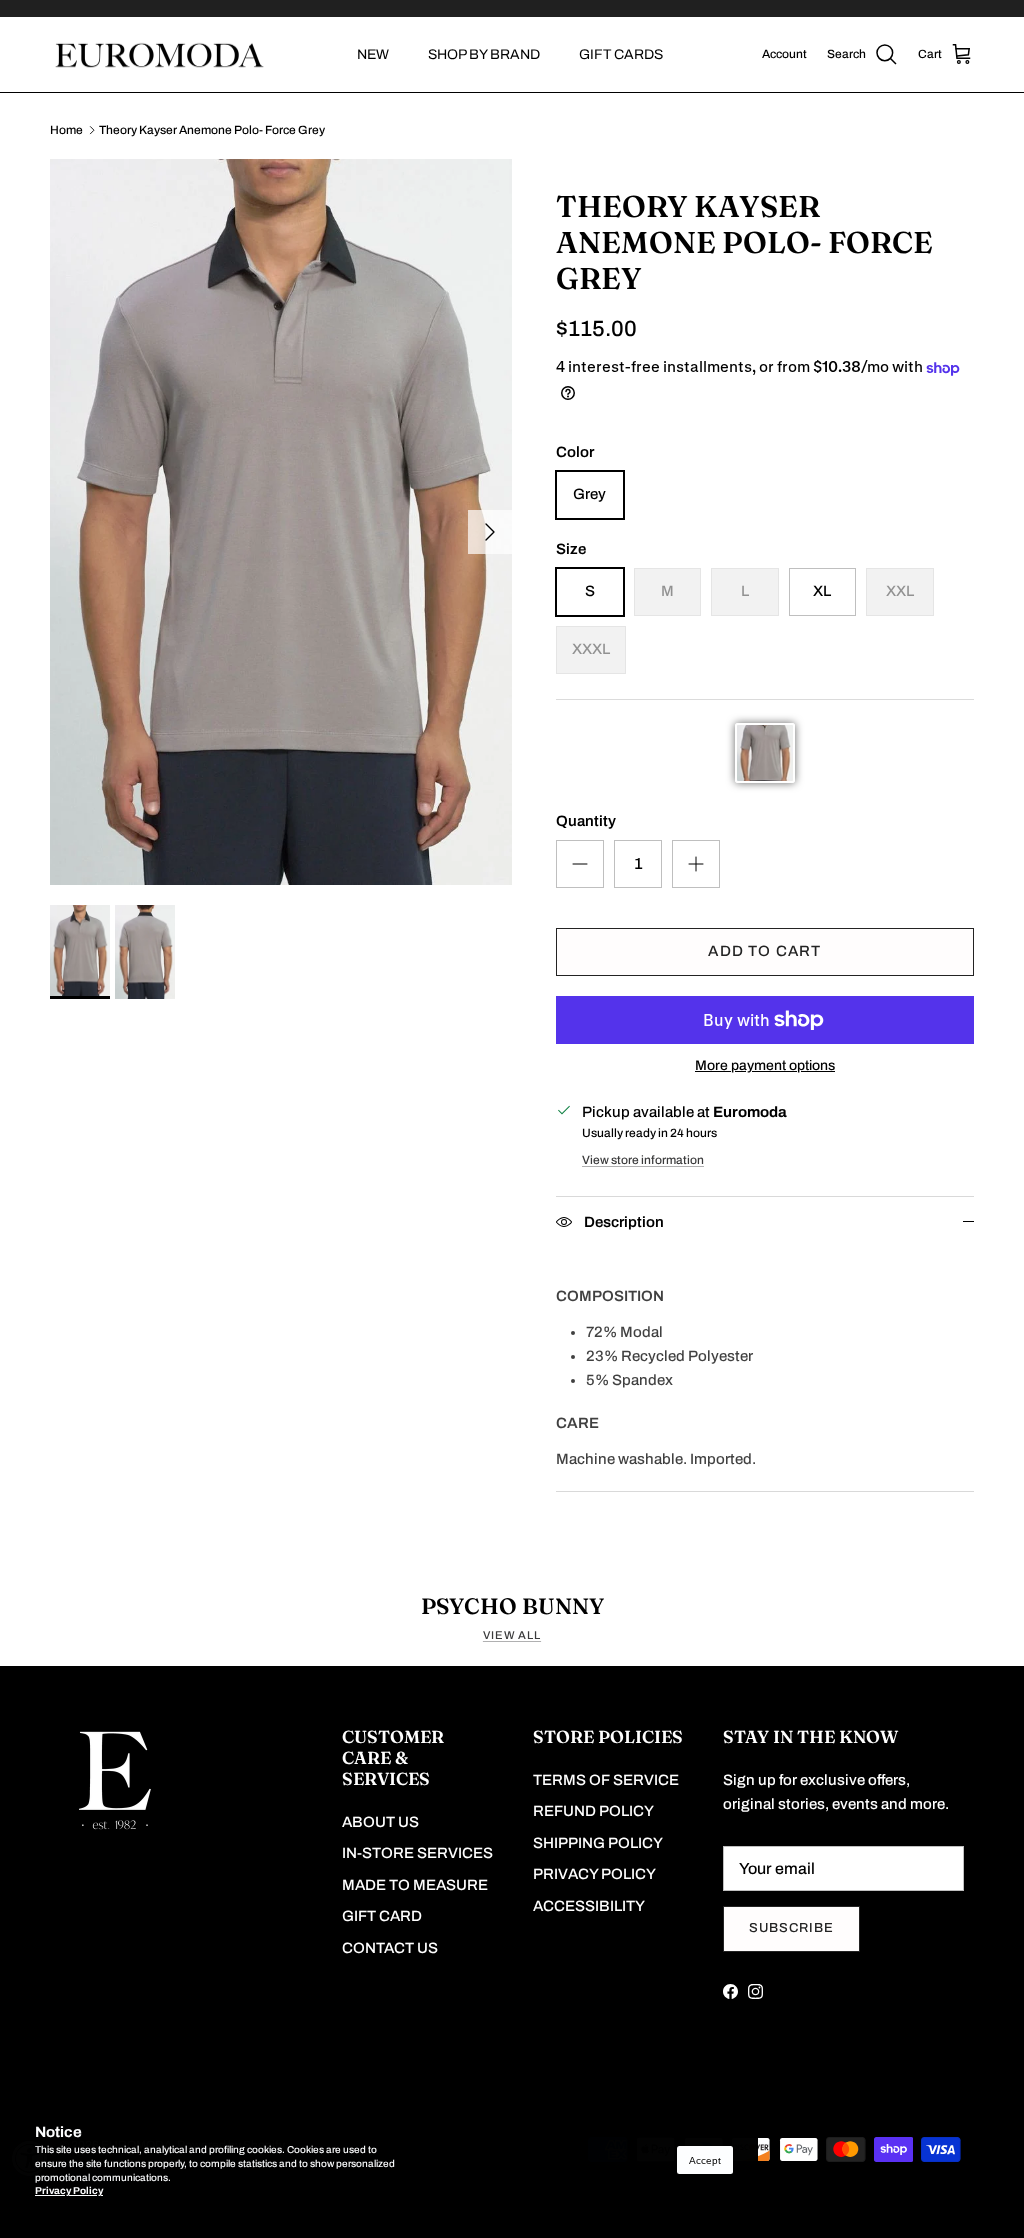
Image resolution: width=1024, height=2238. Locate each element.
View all (512, 1635)
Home (66, 130)
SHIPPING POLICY (598, 1843)
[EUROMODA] (157, 55)
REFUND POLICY (593, 1811)
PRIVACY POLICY (594, 1874)
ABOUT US (380, 1822)
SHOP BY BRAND (484, 54)
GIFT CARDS (621, 54)
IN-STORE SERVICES (417, 1853)
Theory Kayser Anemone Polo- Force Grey (212, 130)
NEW (373, 54)
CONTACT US (390, 1948)
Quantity (586, 821)
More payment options (765, 1065)
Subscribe (791, 1928)
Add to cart (764, 951)
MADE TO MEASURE (415, 1885)
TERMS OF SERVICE (606, 1780)
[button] (765, 753)
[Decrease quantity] (580, 864)
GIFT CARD (382, 1916)
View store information (643, 1160)
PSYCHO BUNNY (512, 1606)
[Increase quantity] (696, 864)
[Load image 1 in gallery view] (281, 522)
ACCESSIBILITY (589, 1906)
